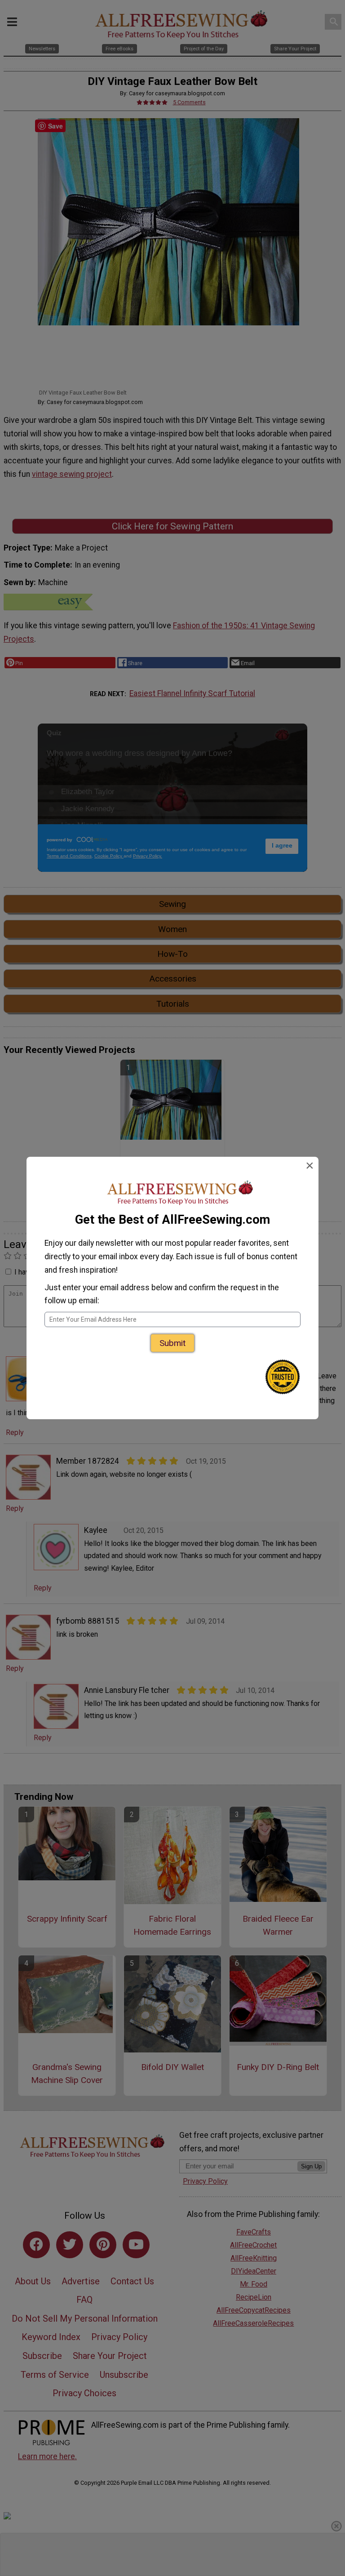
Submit (172, 1343)
